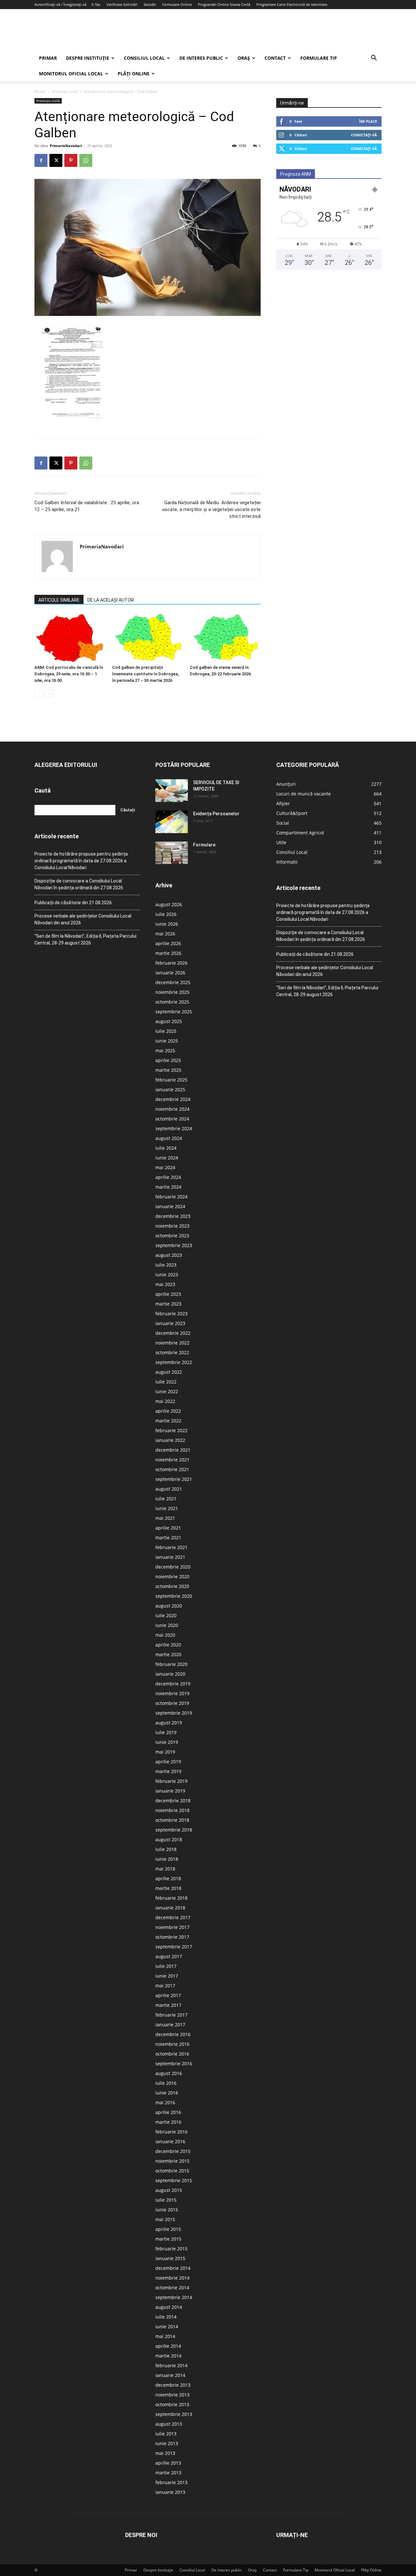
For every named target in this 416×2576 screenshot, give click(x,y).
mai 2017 (165, 1986)
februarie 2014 (171, 2365)
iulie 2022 (166, 1382)
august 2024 (169, 1138)
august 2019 (169, 1723)
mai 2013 (165, 2453)
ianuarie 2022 (170, 1440)
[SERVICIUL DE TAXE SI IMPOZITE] (172, 791)
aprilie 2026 (168, 943)
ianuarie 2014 (170, 2375)
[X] (56, 160)
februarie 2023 (171, 1313)
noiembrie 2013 (172, 2395)
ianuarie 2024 (170, 1206)
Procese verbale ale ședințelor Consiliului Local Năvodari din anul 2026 (83, 919)
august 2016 (169, 2073)
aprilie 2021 (168, 1528)
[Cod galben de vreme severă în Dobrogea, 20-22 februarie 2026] (225, 638)
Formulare (204, 845)
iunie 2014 (167, 2326)
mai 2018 (165, 1869)
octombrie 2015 (172, 2171)
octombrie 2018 (172, 1820)
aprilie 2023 (168, 1294)
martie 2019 (168, 1771)
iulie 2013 (166, 2434)
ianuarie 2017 (170, 2025)
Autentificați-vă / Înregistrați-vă (60, 4)
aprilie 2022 (168, 1411)
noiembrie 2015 (172, 2161)
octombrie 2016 (172, 2054)
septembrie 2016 (174, 2063)
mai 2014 (165, 2336)
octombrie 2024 (172, 1119)
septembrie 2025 (174, 1012)
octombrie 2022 (172, 1352)
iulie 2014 (166, 2317)
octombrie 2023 (172, 1236)
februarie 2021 (171, 1547)
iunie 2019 (167, 1742)
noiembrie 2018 (172, 1810)
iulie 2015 (166, 2200)
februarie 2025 (171, 1080)
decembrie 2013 (173, 2385)
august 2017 (169, 1956)
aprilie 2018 (168, 1878)
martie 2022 (168, 1421)
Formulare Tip (319, 58)
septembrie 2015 (174, 2180)
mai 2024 (165, 1167)
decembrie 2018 (173, 1801)
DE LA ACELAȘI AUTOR (111, 600)
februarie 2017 (171, 2015)
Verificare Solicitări (122, 4)
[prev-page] (39, 693)
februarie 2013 (171, 2482)
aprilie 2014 (168, 2346)
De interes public (201, 58)
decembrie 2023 (173, 1216)
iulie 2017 (166, 1966)
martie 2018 (168, 1888)
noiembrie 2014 (172, 2278)
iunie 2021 (167, 1508)
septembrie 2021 (174, 1479)
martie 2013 (168, 2473)
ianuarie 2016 (170, 2141)
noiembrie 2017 (172, 1927)
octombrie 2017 (172, 1937)
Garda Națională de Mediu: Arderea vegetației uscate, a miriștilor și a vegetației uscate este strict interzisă (211, 509)
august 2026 (169, 904)
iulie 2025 (166, 1031)
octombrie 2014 (172, 2288)
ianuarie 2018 (170, 1908)
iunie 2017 (167, 1976)
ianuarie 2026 (170, 973)
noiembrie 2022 (172, 1343)
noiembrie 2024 (172, 1109)
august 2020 (169, 1606)
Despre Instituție (88, 58)
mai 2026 (165, 934)
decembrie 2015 (173, 2151)
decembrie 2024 (173, 1099)
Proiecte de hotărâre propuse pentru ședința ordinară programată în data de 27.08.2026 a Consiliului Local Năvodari (81, 861)
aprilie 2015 (168, 2229)
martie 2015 (168, 2239)
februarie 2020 (171, 1664)
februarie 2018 (171, 1898)
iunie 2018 (167, 1859)
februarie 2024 (171, 1197)
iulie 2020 (166, 1615)
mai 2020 (165, 1635)
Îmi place (368, 121)
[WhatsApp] (86, 160)
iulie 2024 (166, 1148)
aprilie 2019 (168, 1762)
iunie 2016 (167, 2093)
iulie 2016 (166, 2083)
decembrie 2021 (173, 1450)
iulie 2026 (166, 914)
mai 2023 (165, 1284)
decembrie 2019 (173, 1684)
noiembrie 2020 (172, 1576)
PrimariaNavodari (66, 146)
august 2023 (169, 1255)
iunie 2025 (167, 1041)
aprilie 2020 (168, 1645)
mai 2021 (165, 1518)
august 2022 (169, 1372)
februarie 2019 (171, 1781)
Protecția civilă (65, 91)
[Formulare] (172, 853)
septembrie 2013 (174, 2414)
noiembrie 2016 (172, 2044)
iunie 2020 (167, 1625)
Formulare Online (177, 4)
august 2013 (169, 2424)
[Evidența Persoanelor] (172, 822)
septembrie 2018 (174, 1830)
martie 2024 (168, 1187)
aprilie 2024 (168, 1177)
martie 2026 (168, 953)
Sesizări (150, 4)
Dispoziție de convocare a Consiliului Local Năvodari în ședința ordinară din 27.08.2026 (79, 884)
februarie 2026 (171, 963)
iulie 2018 (166, 1849)
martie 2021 (168, 1538)
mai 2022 (165, 1401)
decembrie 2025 (173, 982)
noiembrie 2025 (172, 992)
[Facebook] (41, 160)
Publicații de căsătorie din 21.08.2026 (73, 903)
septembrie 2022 (174, 1362)
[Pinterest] (71, 160)
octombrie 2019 (172, 1703)
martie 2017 (168, 2005)
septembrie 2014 (174, 2297)
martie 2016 (168, 2122)
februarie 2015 (171, 2249)
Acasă (40, 91)
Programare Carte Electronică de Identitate (292, 4)
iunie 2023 (167, 1275)
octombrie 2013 (172, 2404)
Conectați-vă (364, 135)
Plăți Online (134, 74)
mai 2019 (165, 1752)
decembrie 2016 (173, 2034)
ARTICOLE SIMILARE (59, 600)
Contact (275, 58)
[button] (374, 59)
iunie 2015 (167, 2210)
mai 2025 (165, 1050)
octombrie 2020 (172, 1586)
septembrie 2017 (174, 1947)
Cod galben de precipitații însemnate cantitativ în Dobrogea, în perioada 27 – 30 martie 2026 (145, 674)
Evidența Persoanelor (216, 814)
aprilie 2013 (168, 2463)
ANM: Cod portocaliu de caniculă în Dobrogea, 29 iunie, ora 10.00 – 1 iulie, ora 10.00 (69, 674)
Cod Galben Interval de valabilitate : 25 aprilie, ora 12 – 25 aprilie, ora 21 (87, 506)
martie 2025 (168, 1070)
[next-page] (49, 693)
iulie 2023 (166, 1265)
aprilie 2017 (168, 1995)
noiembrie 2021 (172, 1460)
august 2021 (169, 1489)
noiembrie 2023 (172, 1226)
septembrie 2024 (174, 1128)
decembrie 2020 (173, 1567)
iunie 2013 (167, 2443)
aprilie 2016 (168, 2112)
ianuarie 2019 (170, 1791)
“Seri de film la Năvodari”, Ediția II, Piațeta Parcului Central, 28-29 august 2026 (85, 939)
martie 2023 (168, 1304)
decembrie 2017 (173, 1917)
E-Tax (96, 4)
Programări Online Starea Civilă (224, 4)
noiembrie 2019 (172, 1693)
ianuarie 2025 (170, 1089)
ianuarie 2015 (170, 2258)
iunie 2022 (167, 1391)
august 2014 (169, 2307)
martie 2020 (168, 1654)
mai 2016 (165, 2102)
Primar (48, 58)
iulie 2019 (166, 1732)
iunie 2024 (167, 1158)
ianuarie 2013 (170, 2492)
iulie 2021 (166, 1499)
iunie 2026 (167, 924)
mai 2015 (165, 2219)
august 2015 (169, 2190)
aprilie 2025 (168, 1060)
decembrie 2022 (173, 1333)
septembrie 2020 (174, 1596)
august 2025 (169, 1021)
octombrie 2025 (172, 1002)
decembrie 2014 (173, 2268)
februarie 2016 (171, 2132)
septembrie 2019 (174, 1713)
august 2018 (169, 1839)
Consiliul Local (144, 58)
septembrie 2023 (174, 1245)
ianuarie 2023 (170, 1323)
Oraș (244, 58)
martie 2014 (168, 2356)
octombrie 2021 (172, 1469)
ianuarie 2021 (170, 1557)
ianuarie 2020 (170, 1674)
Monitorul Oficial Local (71, 74)
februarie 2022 (171, 1430)
